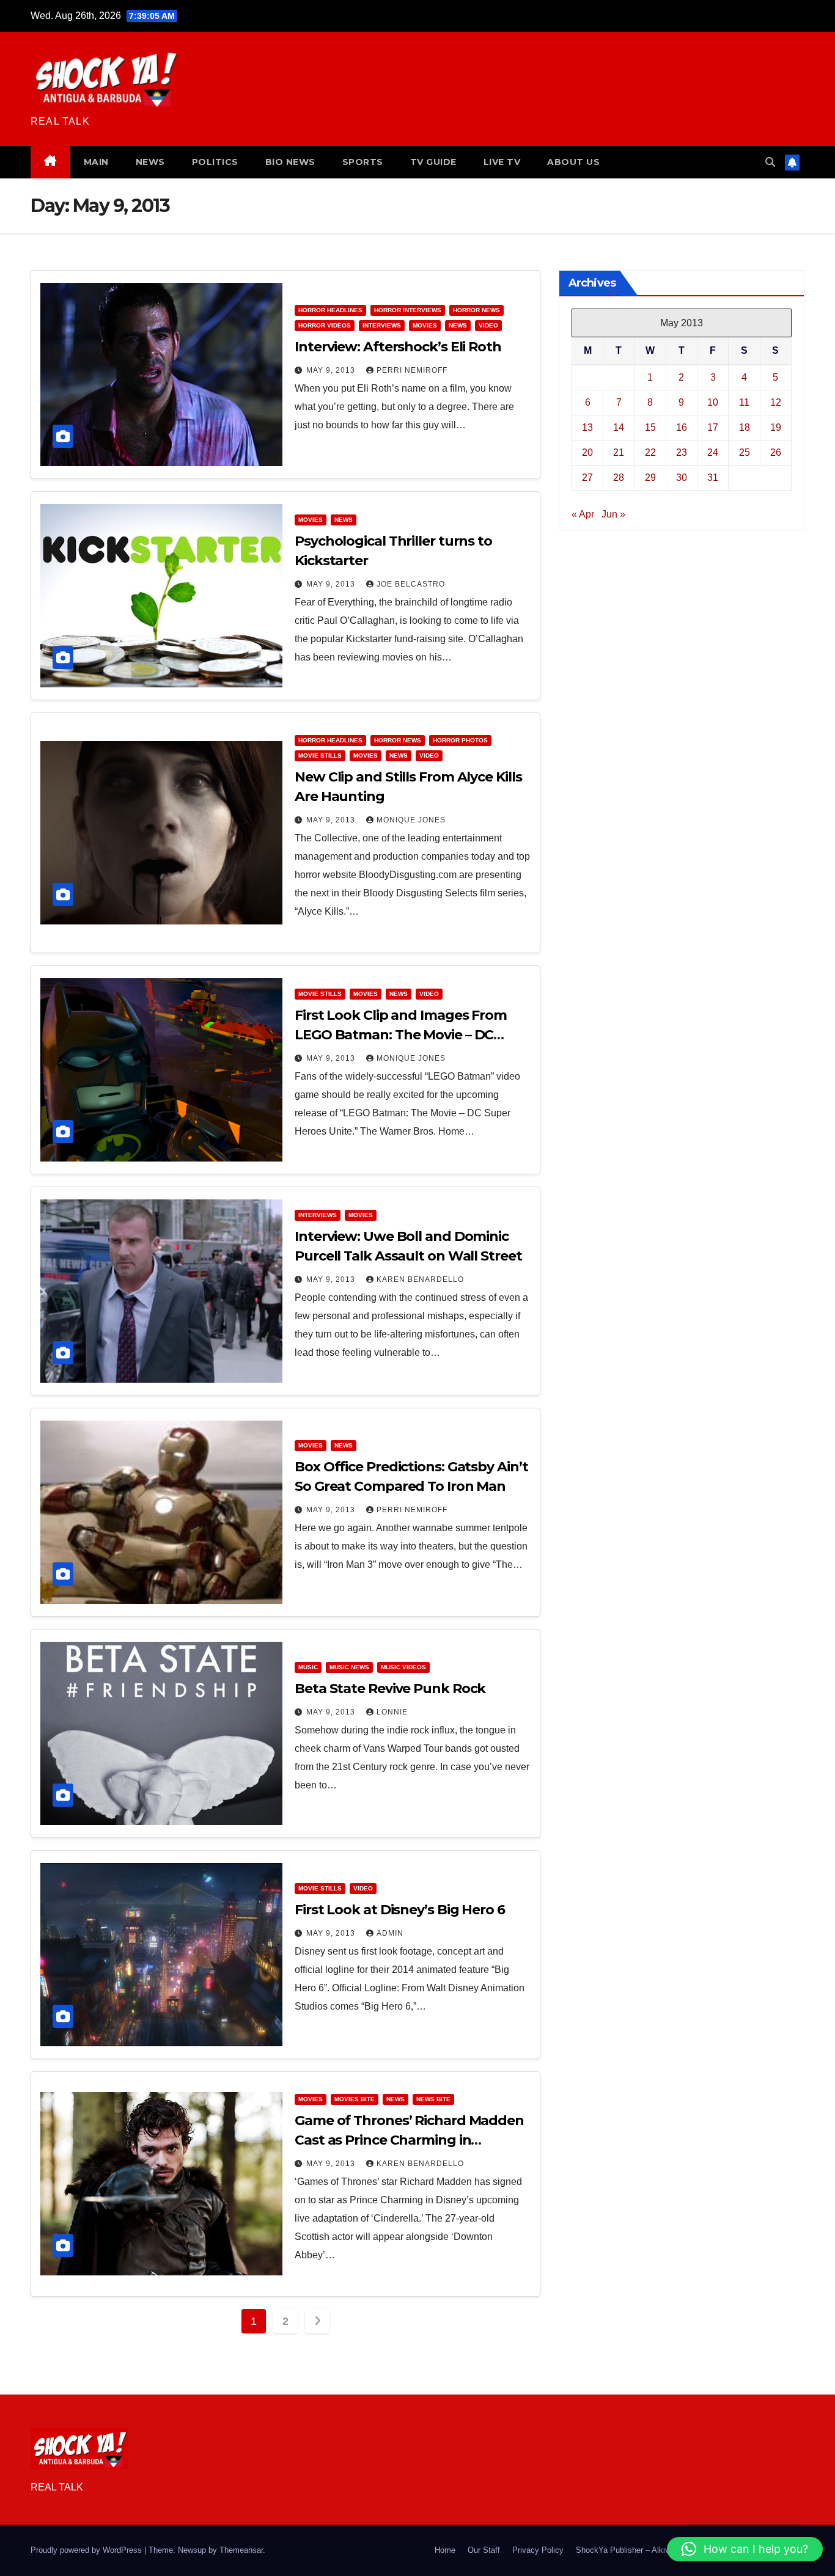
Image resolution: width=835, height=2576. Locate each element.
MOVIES (425, 325)
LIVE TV (502, 162)
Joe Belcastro (411, 584)
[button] (770, 162)
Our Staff (484, 2550)
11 (744, 402)
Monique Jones (411, 820)
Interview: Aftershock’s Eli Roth (398, 347)
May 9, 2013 (332, 370)
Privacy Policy (538, 2550)
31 (713, 477)
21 (619, 452)
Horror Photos (460, 740)
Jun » (613, 514)
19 (776, 427)
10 (713, 402)
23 (682, 452)
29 (650, 477)
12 (776, 402)
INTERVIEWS (382, 325)
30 (682, 477)
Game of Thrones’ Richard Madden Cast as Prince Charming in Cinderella (409, 2140)
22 (650, 452)
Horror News (476, 310)
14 (619, 427)
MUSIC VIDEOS (403, 1667)
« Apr (583, 514)
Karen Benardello (420, 1279)
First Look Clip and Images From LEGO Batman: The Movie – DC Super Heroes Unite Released (401, 1035)
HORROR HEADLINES (330, 310)
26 (776, 452)
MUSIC (308, 1667)
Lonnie (392, 1712)
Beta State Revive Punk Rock (390, 1689)
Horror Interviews (408, 310)
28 (619, 477)
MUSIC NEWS (349, 1667)
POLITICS (215, 162)
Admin (390, 1933)
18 (745, 427)
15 (650, 427)
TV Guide (433, 162)
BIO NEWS (290, 162)
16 (682, 427)
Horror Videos (325, 325)
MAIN (96, 162)
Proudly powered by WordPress (87, 2550)
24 (713, 452)
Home (445, 2550)
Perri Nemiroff (412, 370)
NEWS (150, 162)
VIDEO (488, 325)
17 (713, 427)
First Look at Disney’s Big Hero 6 (400, 1910)
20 (587, 452)
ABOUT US (573, 162)
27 (587, 477)
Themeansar (241, 2550)
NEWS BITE (433, 2099)
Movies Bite (355, 2099)
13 (587, 427)
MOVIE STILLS (320, 756)
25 (745, 452)
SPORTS (363, 162)
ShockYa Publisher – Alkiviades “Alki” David (654, 2550)
